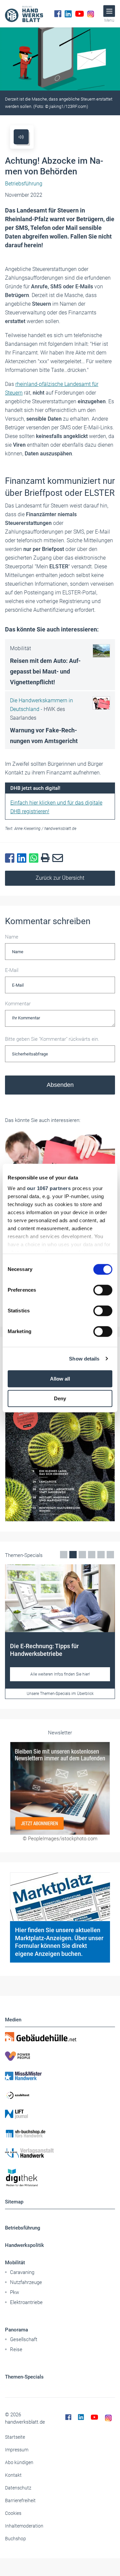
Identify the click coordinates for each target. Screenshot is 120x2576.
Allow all (60, 1379)
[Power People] (60, 2056)
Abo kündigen (19, 2462)
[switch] (103, 1290)
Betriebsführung (23, 2228)
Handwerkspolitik (24, 2245)
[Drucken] (47, 858)
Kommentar (18, 1004)
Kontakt (13, 2475)
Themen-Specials (24, 2377)
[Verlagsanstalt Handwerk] (60, 2153)
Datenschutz (18, 2488)
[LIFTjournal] (60, 2114)
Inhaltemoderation (24, 2526)
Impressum (17, 2450)
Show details (84, 1359)
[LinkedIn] (68, 14)
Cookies (13, 2513)
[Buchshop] (60, 2134)
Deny (60, 1398)
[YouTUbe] (79, 14)
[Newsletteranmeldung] (60, 1788)
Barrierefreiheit (20, 2500)
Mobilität (15, 2263)
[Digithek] (60, 2178)
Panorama (16, 2330)
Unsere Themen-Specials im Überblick (60, 1694)
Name (12, 937)
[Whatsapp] (35, 858)
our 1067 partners (49, 1188)
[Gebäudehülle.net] (60, 2037)
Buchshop (15, 2539)
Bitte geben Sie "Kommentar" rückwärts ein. (52, 1039)
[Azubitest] (60, 2095)
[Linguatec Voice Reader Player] (21, 137)
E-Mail (12, 970)
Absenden (60, 1085)
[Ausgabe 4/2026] (60, 1444)
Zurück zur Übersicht (60, 878)
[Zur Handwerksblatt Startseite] (24, 14)
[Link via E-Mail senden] (59, 858)
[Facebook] (58, 14)
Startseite (15, 2437)
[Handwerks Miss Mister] (60, 2076)
